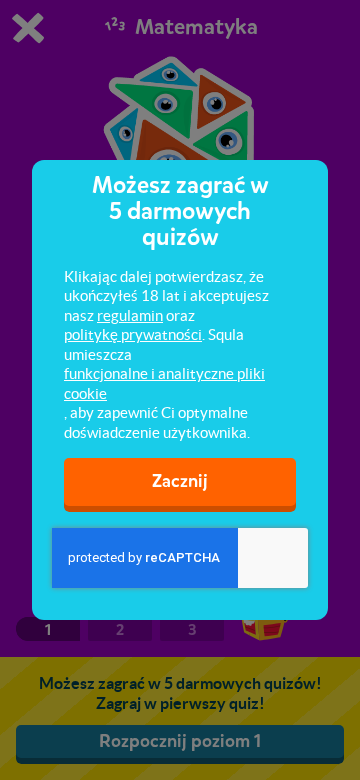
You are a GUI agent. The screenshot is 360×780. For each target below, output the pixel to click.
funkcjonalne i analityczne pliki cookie (164, 383)
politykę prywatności (133, 334)
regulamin (130, 315)
